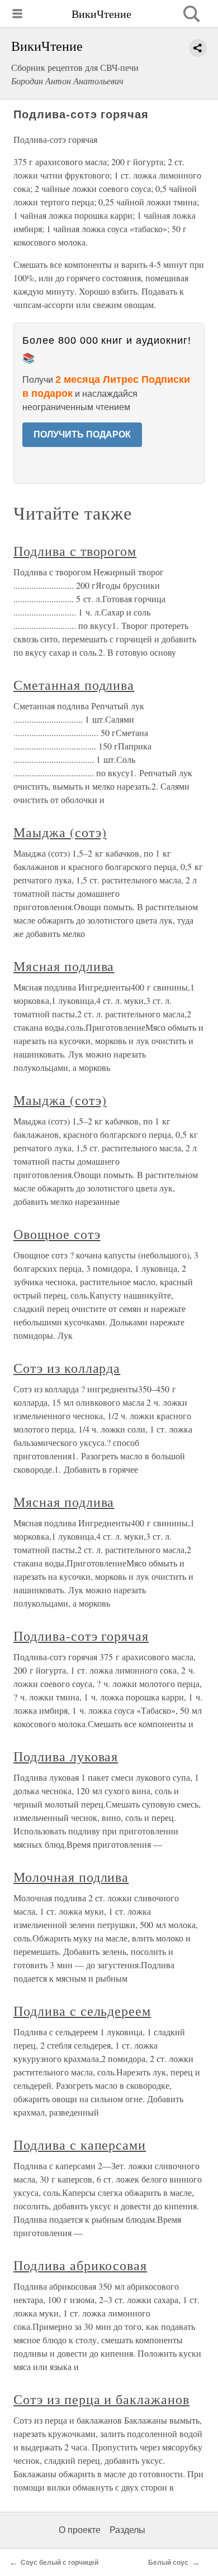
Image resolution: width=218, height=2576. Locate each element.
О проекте (80, 2530)
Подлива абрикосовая (80, 2265)
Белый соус (168, 2563)
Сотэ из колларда (67, 1368)
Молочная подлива (71, 1877)
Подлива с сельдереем (82, 2011)
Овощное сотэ (57, 1234)
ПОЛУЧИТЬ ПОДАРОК (82, 434)
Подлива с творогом (75, 551)
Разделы (127, 2530)
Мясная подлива (64, 966)
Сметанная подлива (74, 685)
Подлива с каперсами (80, 2145)
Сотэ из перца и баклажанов (101, 2399)
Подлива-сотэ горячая (81, 1636)
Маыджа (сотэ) (60, 832)
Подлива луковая (66, 1756)
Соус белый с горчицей (60, 2563)
